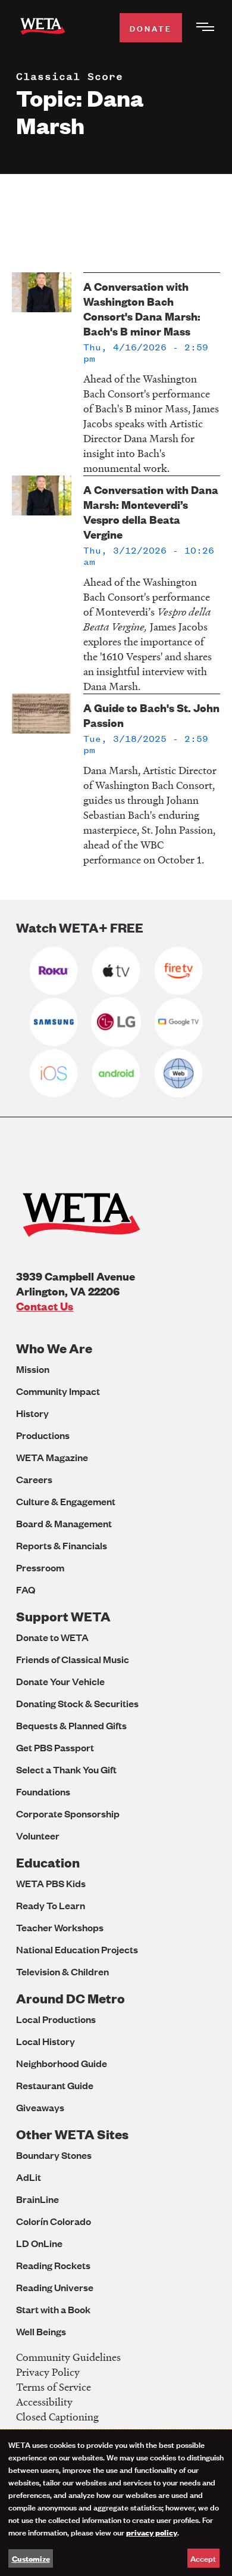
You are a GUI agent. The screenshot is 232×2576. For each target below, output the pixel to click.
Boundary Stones (54, 2155)
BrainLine (37, 2199)
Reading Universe (55, 2287)
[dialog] (116, 2503)
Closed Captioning (57, 2417)
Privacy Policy (48, 2372)
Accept (203, 2558)
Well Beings (41, 2331)
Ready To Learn (51, 1905)
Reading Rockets (53, 2265)
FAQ (26, 1590)
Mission (33, 1369)
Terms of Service (54, 2387)
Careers (34, 1479)
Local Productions (56, 2019)
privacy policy (152, 2532)
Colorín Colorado (54, 2221)
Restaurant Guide (55, 2085)
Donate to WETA (52, 1637)
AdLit (29, 2177)
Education (48, 1862)
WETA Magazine (52, 1457)
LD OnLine (39, 2243)
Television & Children (62, 1971)
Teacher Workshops (60, 1927)
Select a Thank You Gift (66, 1769)
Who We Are (54, 1348)
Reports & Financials (62, 1545)
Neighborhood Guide (62, 2063)
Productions (43, 1435)
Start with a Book (53, 2309)
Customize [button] (31, 2558)
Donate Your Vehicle (60, 1681)
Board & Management (64, 1523)
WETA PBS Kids (51, 1883)
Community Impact (58, 1391)
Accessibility (44, 2402)
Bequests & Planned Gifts (71, 1725)
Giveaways (40, 2107)
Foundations (43, 1792)
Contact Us (45, 1306)
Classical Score (70, 76)
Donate (151, 28)
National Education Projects (77, 1949)
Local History (46, 2041)
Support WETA (63, 1616)
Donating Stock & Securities (77, 1703)
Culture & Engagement (66, 1501)
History (32, 1413)
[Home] (43, 28)
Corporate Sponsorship (68, 1814)
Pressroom (40, 1567)
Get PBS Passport (55, 1747)
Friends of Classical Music (73, 1659)
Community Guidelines (68, 2357)
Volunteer (38, 1836)
